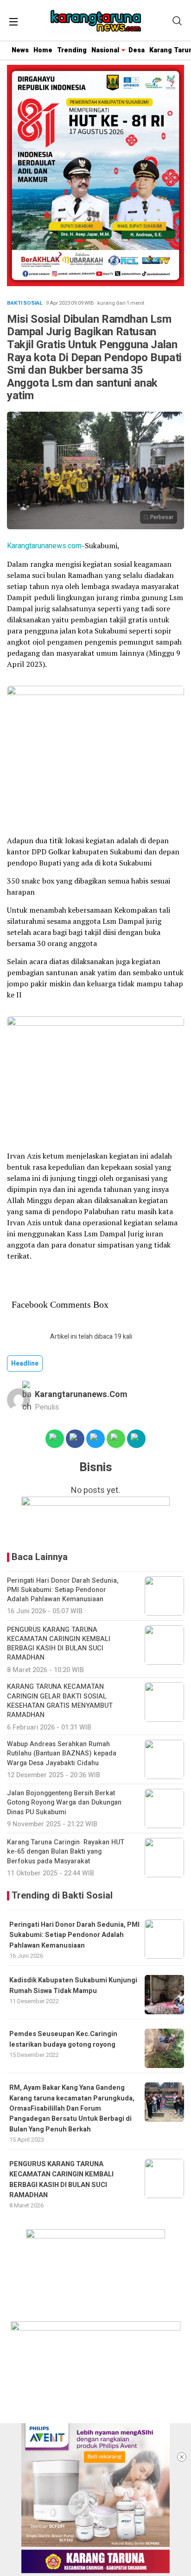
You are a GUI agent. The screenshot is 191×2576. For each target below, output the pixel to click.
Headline (25, 1363)
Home (43, 50)
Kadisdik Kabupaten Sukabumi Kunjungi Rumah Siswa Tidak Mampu (73, 1985)
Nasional (105, 50)
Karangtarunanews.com (44, 546)
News (20, 50)
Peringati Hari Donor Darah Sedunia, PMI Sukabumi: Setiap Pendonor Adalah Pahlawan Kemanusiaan (74, 1935)
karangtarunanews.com (81, 1395)
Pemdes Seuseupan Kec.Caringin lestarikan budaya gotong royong (63, 2039)
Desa (137, 50)
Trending (72, 50)
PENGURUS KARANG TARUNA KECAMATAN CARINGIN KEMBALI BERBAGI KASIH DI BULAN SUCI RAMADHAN (61, 2180)
